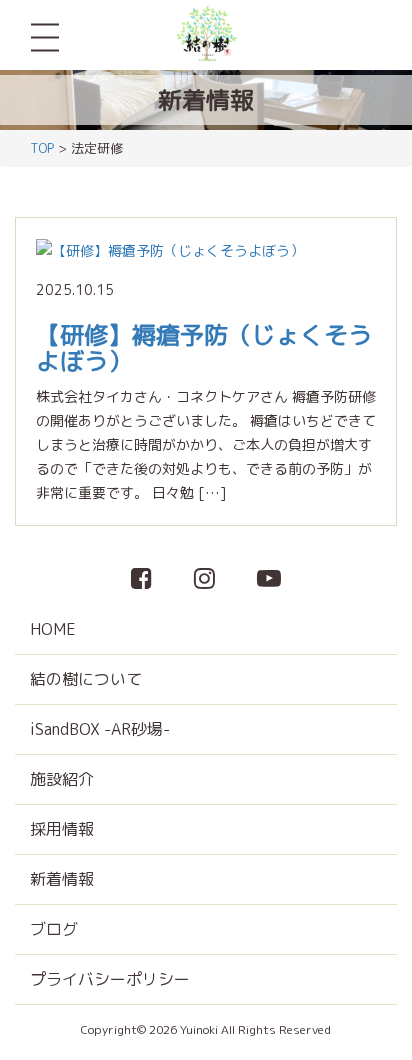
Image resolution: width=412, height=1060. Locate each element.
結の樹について (86, 679)
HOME (53, 629)
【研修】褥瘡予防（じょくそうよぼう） (204, 348)
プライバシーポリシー (110, 979)
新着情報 (62, 879)
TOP (42, 148)
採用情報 (62, 829)
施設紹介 (62, 779)
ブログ (54, 929)
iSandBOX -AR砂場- (100, 729)
